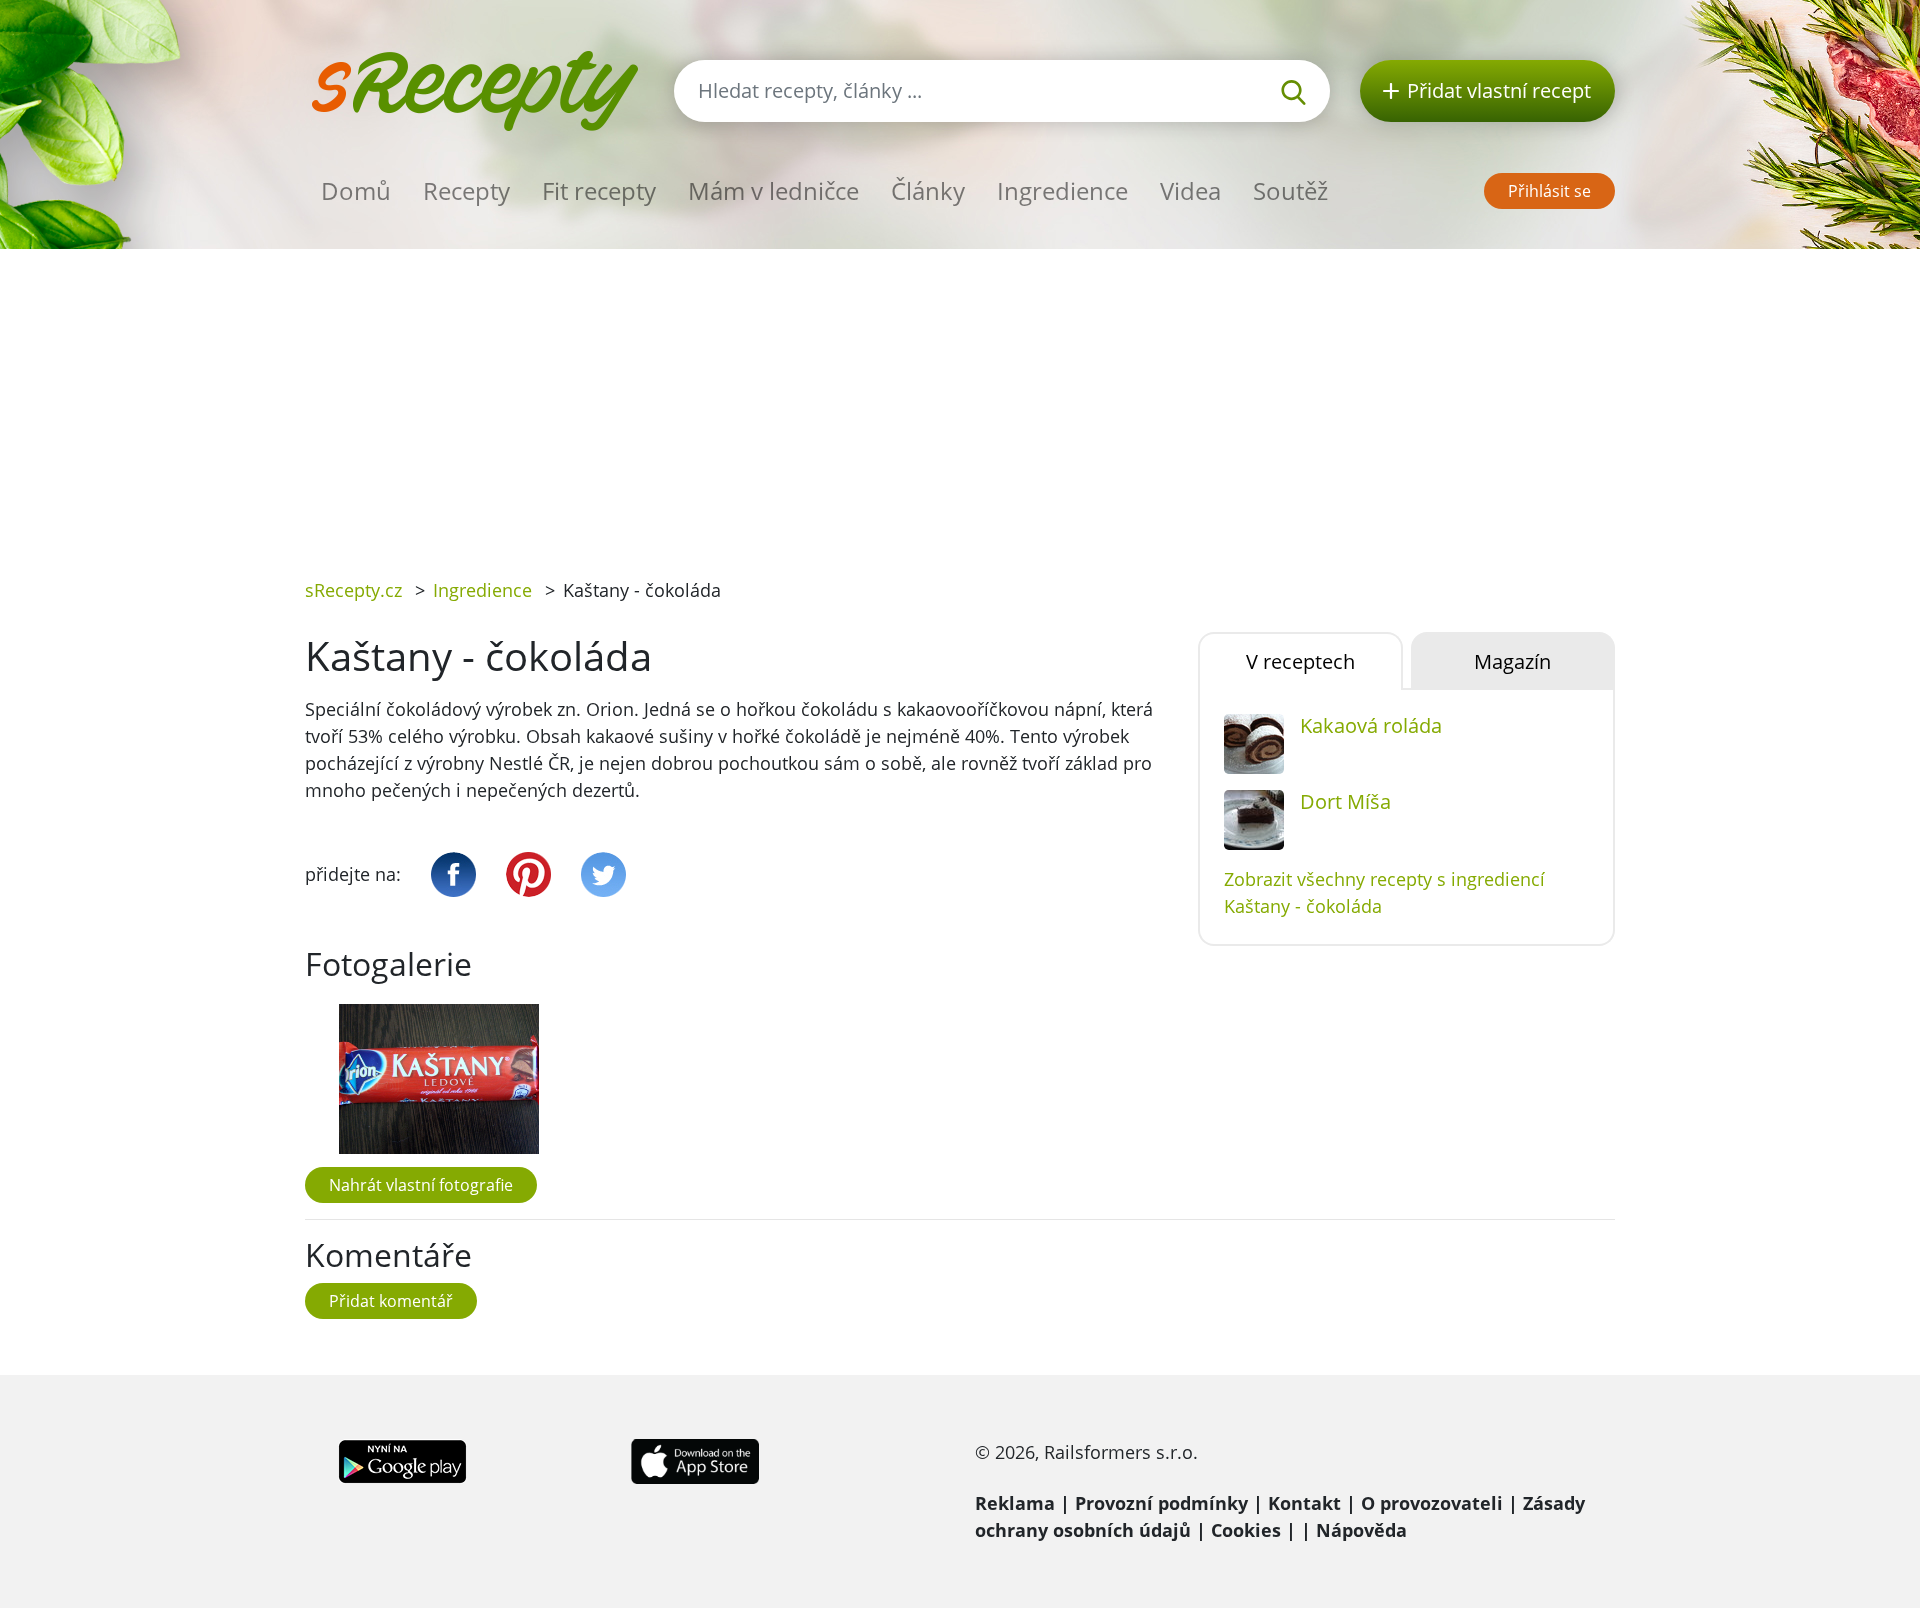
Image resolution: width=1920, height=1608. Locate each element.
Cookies (1246, 1530)
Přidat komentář (391, 1301)
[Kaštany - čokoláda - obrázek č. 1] (439, 1079)
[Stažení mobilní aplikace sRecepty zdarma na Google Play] (402, 1459)
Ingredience (1062, 190)
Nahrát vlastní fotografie (421, 1185)
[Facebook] (453, 874)
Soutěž (1290, 190)
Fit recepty (599, 190)
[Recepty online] (474, 88)
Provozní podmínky (1161, 1503)
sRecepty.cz (353, 590)
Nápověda (1361, 1530)
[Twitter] (603, 874)
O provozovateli (1432, 1503)
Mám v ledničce (773, 190)
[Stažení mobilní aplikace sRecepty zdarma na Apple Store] (694, 1459)
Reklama (1015, 1503)
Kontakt (1304, 1503)
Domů (356, 190)
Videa (1190, 190)
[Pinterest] (528, 874)
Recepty (466, 190)
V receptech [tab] (1300, 661)
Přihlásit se (1549, 191)
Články (928, 190)
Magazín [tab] (1512, 661)
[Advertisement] (960, 399)
